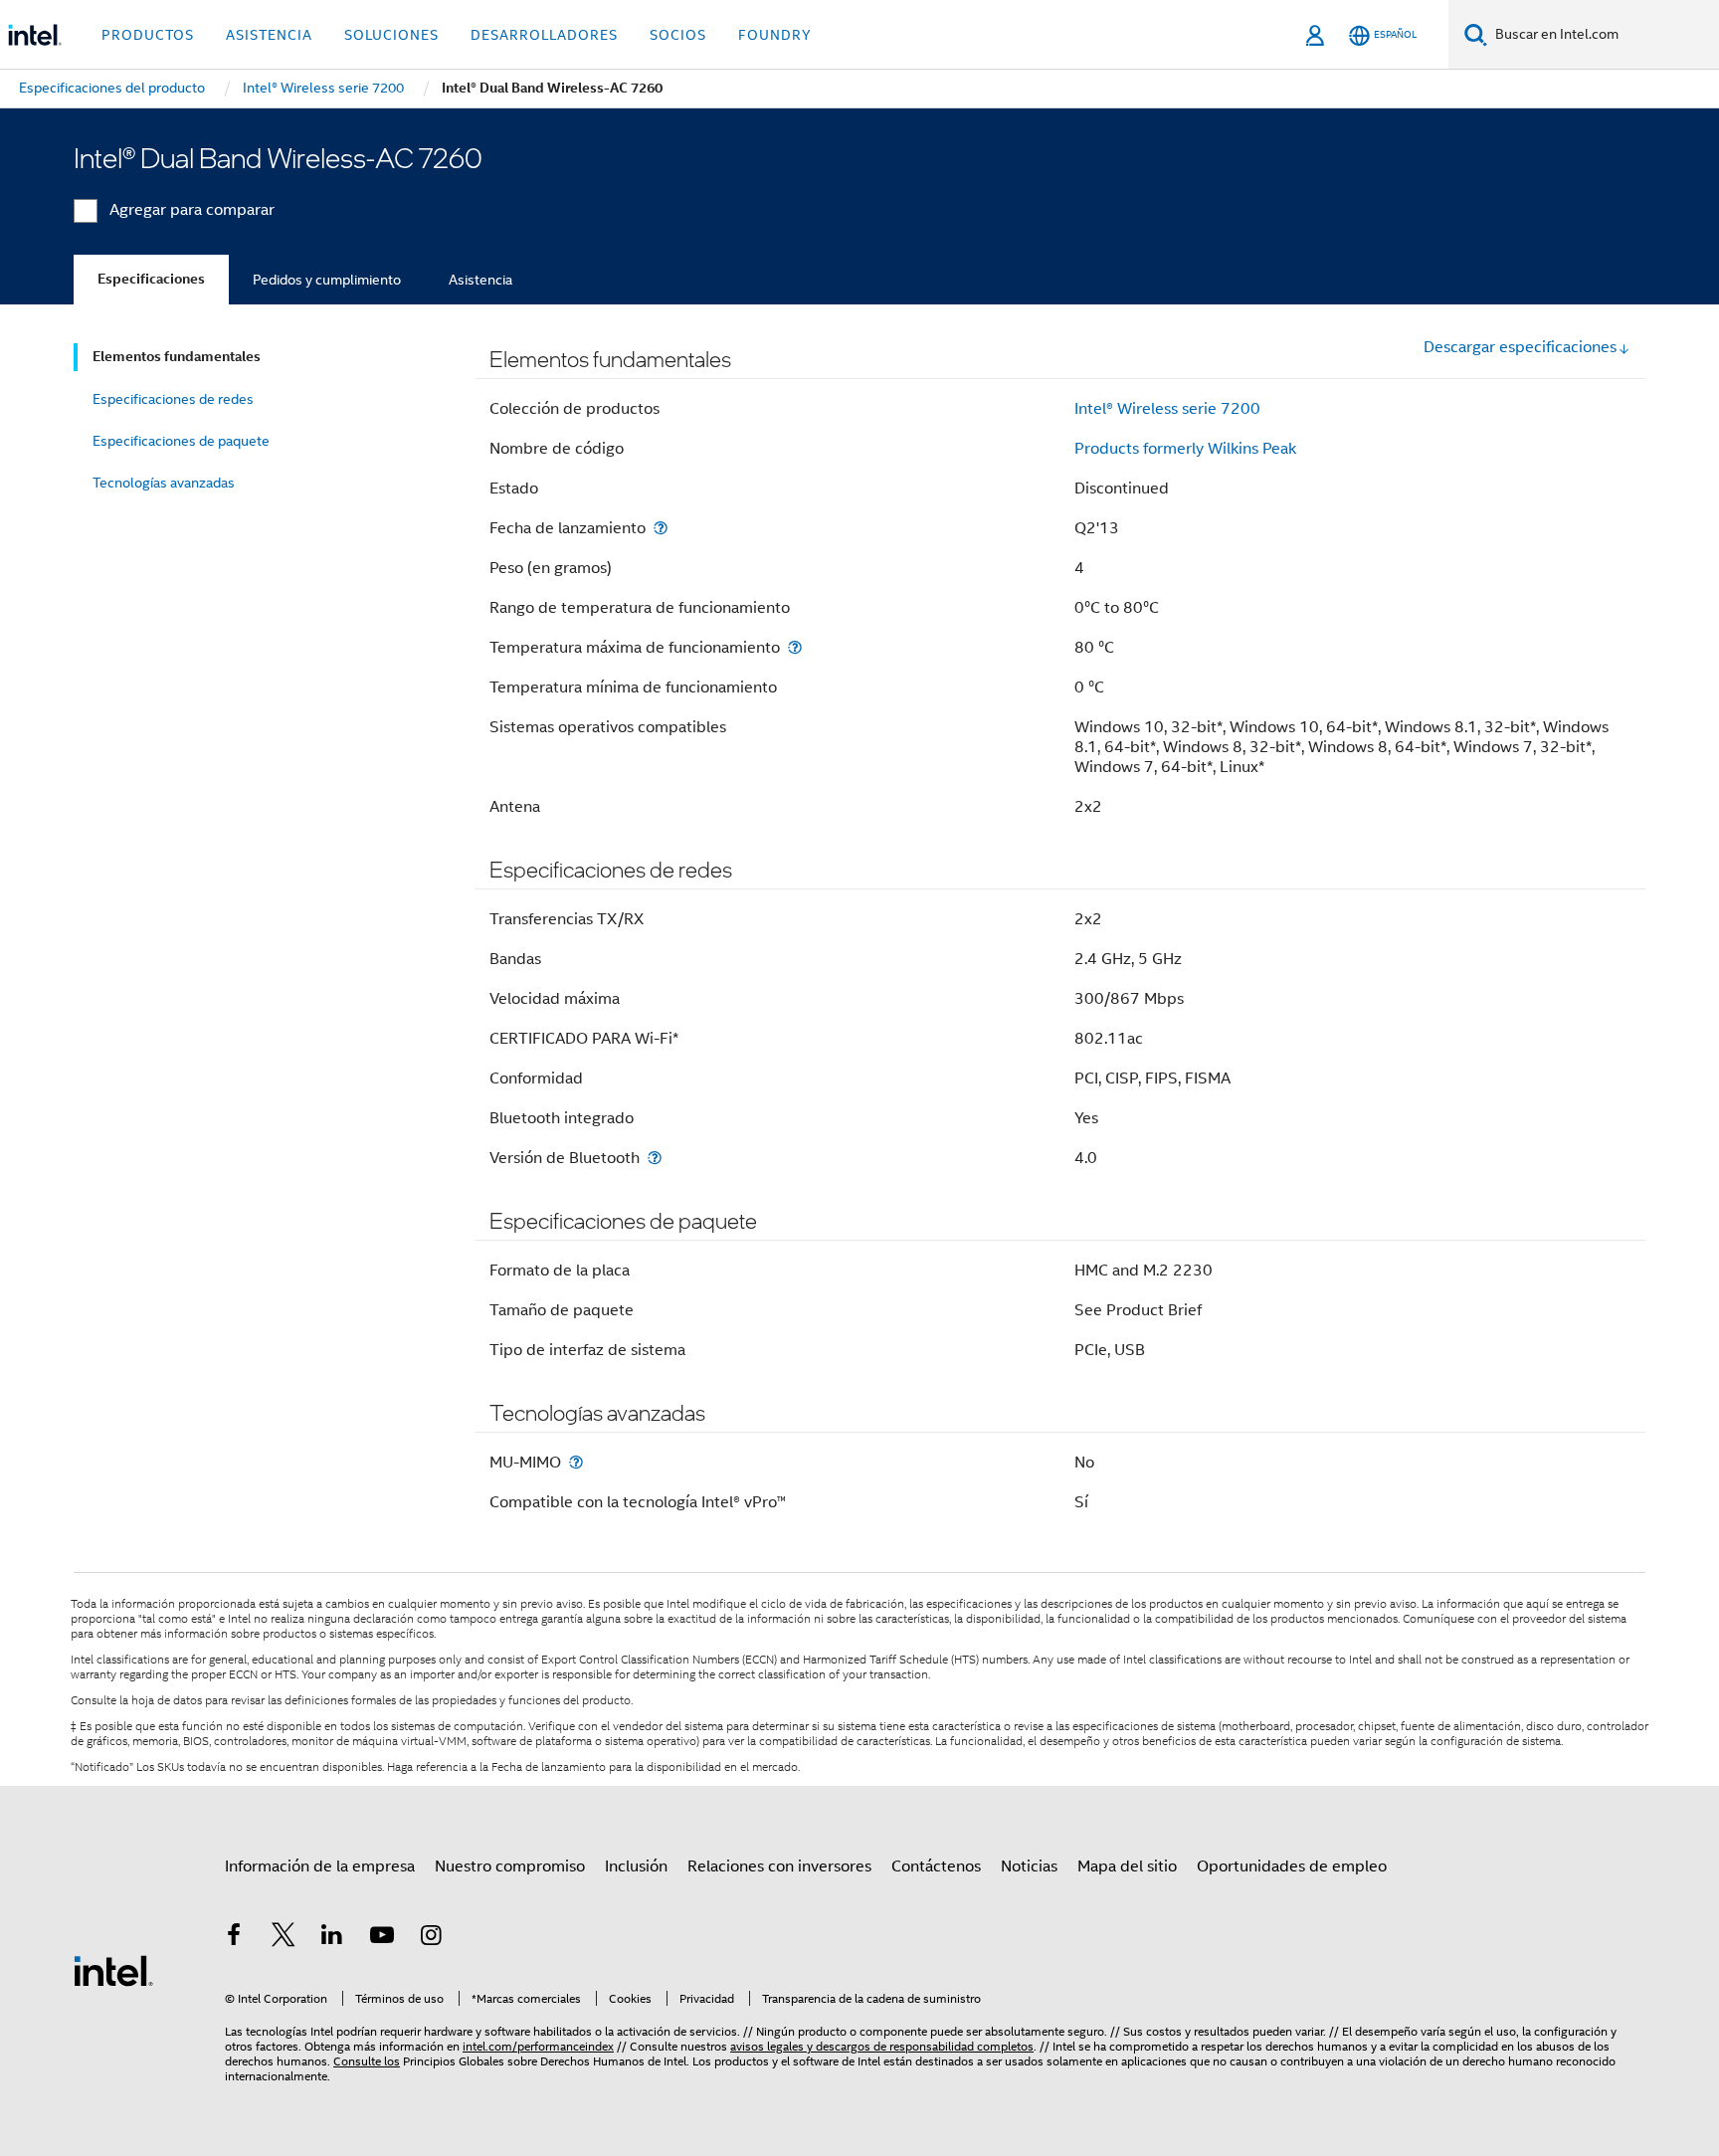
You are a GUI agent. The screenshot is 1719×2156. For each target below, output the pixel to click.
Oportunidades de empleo (1292, 1866)
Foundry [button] (775, 35)
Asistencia (480, 280)
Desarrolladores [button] (544, 35)
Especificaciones (151, 279)
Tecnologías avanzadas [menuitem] (164, 483)
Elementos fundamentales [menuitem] (177, 357)
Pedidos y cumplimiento (327, 280)
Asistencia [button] (269, 35)
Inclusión (636, 1866)
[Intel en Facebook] (234, 1938)
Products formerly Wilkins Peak (1185, 449)
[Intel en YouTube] (382, 1938)
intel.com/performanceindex (538, 2046)
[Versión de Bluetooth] (655, 1158)
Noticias (1029, 1866)
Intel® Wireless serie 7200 (1167, 409)
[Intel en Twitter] (284, 1938)
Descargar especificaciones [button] (1520, 347)
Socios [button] (678, 35)
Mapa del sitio (1127, 1866)
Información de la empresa (320, 1866)
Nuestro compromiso (510, 1866)
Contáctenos (936, 1866)
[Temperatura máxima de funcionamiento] (795, 647)
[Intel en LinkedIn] (332, 1938)
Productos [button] (148, 35)
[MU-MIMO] (576, 1462)
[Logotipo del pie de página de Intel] (113, 1970)
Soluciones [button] (391, 35)
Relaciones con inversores (779, 1866)
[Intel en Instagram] (431, 1938)
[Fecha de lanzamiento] (661, 528)
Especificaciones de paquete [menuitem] (181, 441)
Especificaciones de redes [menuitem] (173, 399)
